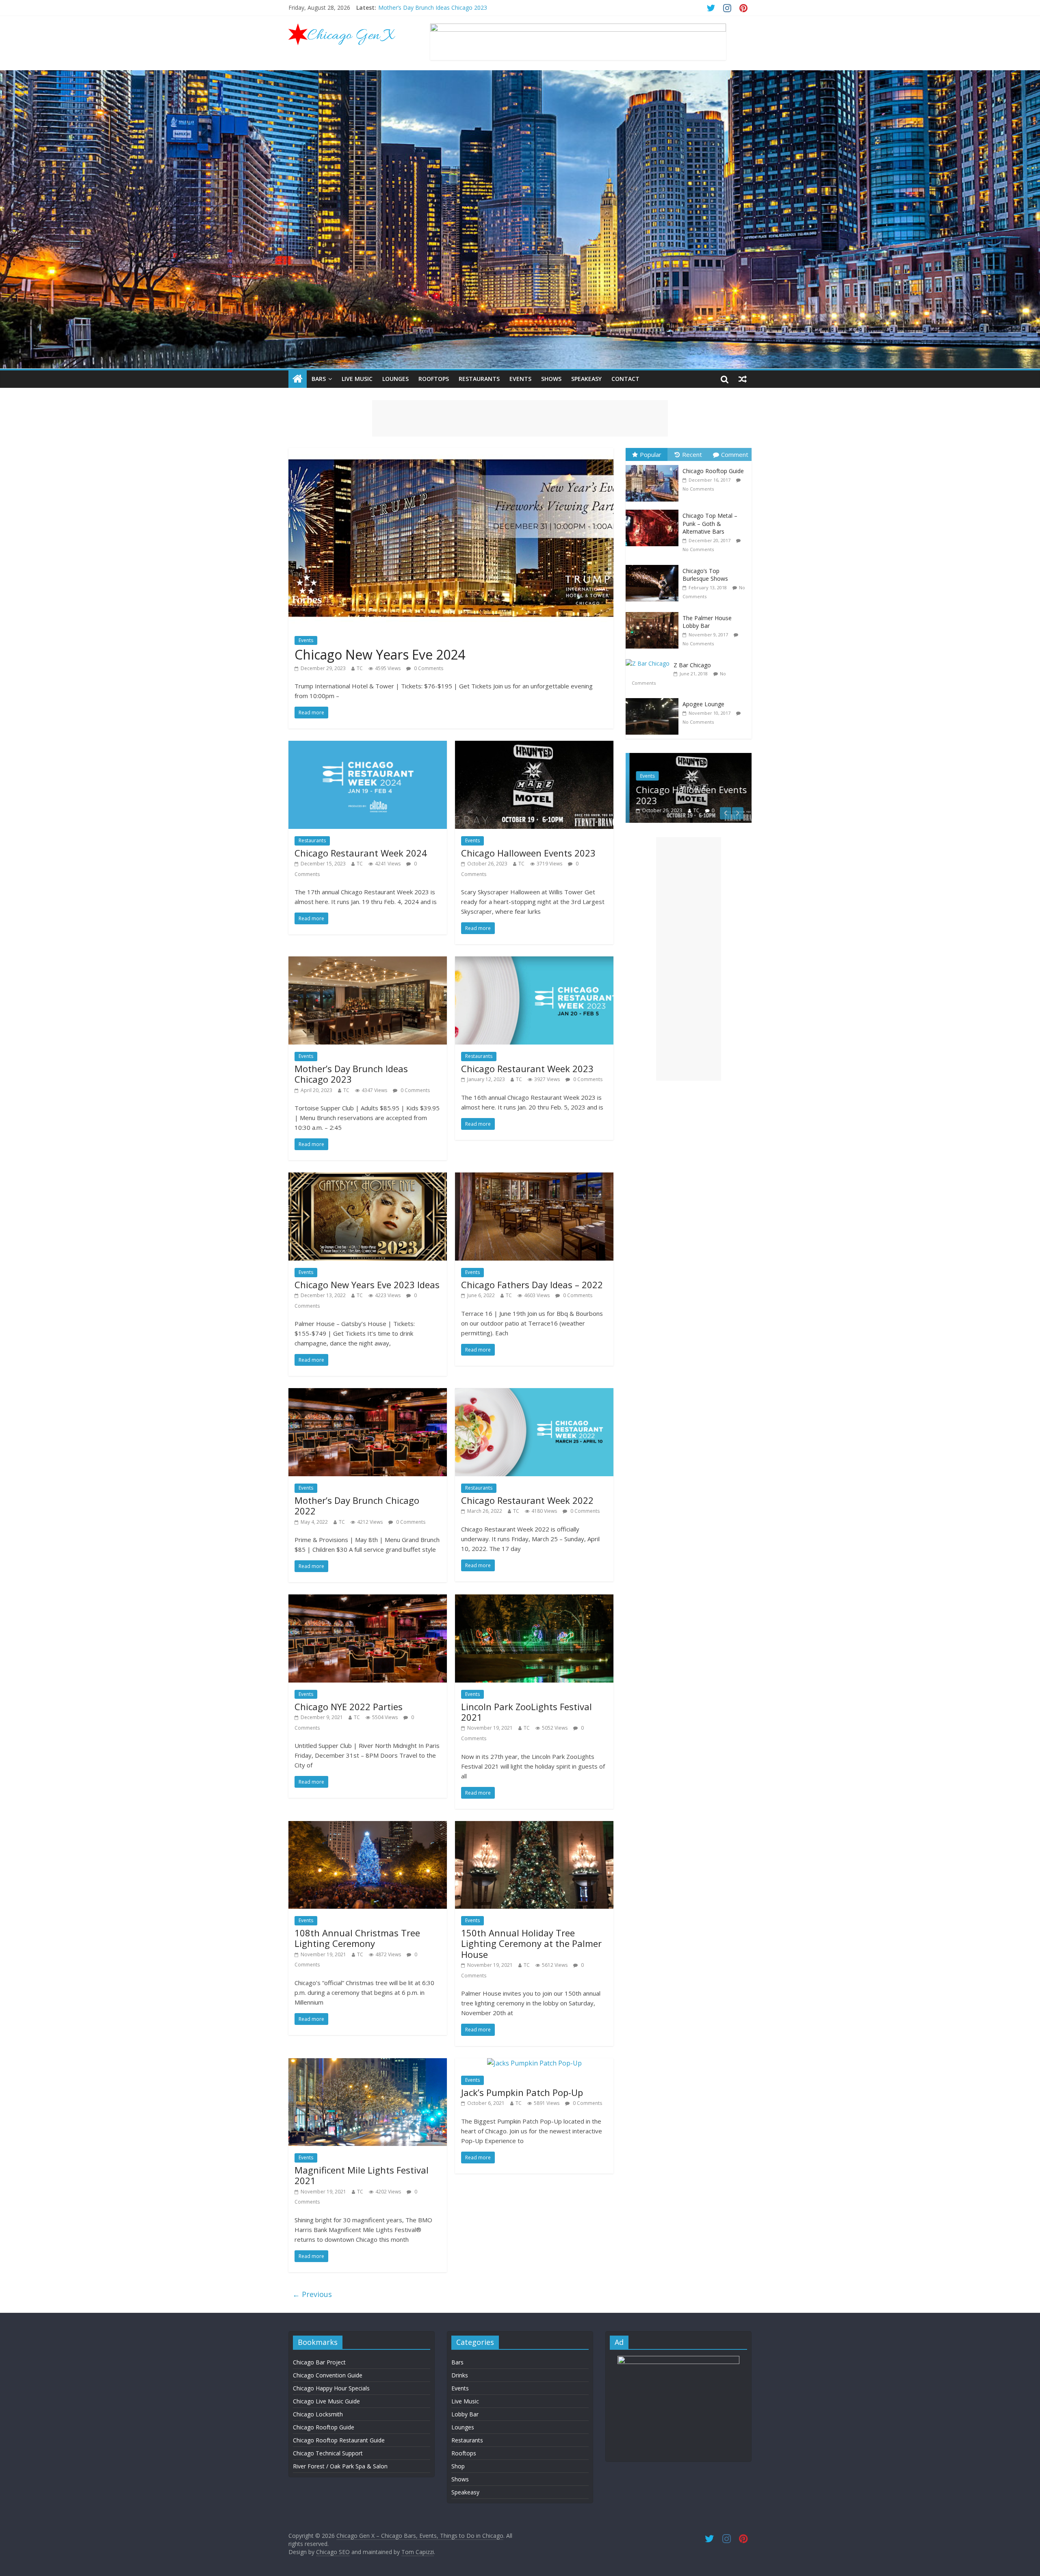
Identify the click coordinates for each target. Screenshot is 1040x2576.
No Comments (698, 489)
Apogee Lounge (703, 704)
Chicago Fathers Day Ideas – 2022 (532, 1285)
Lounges (395, 379)
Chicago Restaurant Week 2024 (361, 853)
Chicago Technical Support (328, 2453)
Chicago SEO (333, 2552)
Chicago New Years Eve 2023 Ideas (367, 1285)
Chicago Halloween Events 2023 (420, 8)
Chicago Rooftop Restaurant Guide (339, 2440)
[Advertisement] (520, 418)
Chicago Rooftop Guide (713, 471)
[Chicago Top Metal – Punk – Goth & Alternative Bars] (654, 510)
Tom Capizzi (418, 2552)
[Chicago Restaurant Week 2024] (368, 746)
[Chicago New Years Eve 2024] (451, 453)
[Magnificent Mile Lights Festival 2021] (368, 2063)
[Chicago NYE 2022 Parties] (368, 1599)
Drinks (460, 2375)
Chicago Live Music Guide (326, 2401)
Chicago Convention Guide (328, 2375)
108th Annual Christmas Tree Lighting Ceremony (357, 1938)
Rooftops (434, 379)
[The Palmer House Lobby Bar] (654, 612)
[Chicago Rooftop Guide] (654, 465)
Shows (551, 379)
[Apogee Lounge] (654, 698)
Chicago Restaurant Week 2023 (527, 1068)
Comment (735, 454)
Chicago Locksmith (318, 2414)
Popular (651, 454)
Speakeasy (586, 379)
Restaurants (479, 379)
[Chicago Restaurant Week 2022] (534, 1393)
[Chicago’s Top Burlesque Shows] (654, 565)
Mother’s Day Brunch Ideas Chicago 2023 (351, 1074)
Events (520, 379)
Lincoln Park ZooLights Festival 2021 (526, 1712)
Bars (319, 379)
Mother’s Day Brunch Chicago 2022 (357, 1505)
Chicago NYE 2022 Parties (349, 1707)
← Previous (312, 2294)
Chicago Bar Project (319, 2362)
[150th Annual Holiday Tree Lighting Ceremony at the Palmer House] (534, 1826)
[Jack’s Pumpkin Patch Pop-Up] (534, 2063)
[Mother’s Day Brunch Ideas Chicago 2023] (368, 961)
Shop (458, 2466)
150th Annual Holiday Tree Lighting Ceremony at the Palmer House (531, 1943)
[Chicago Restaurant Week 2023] (534, 961)
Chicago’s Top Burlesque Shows (705, 575)
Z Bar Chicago (692, 665)
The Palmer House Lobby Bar (707, 622)
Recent (692, 454)
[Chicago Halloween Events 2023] (534, 746)
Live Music (357, 379)
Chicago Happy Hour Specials (331, 2388)
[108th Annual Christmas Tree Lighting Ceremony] (368, 1826)
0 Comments (428, 668)
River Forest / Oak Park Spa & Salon (340, 2466)
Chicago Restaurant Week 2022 (527, 1500)
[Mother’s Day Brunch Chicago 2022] (368, 1393)
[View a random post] (743, 379)
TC (360, 668)
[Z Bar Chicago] (650, 659)
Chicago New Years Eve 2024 (380, 654)
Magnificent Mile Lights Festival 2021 (362, 2175)
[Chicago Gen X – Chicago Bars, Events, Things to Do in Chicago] (298, 379)
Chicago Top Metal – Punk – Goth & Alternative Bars (710, 523)
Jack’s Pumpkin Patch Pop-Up (522, 2092)
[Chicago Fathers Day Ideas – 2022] (534, 1177)
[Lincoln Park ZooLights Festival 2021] (534, 1599)
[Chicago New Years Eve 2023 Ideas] (368, 1177)
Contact (625, 379)
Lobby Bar (465, 2414)
